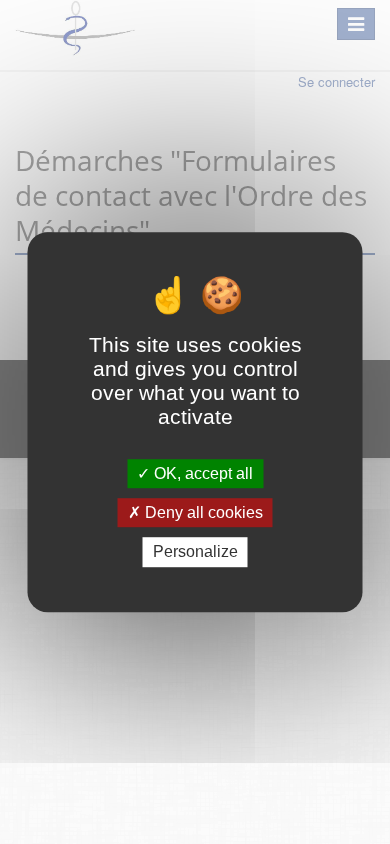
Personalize (195, 552)
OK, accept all (201, 473)
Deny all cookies (202, 512)
